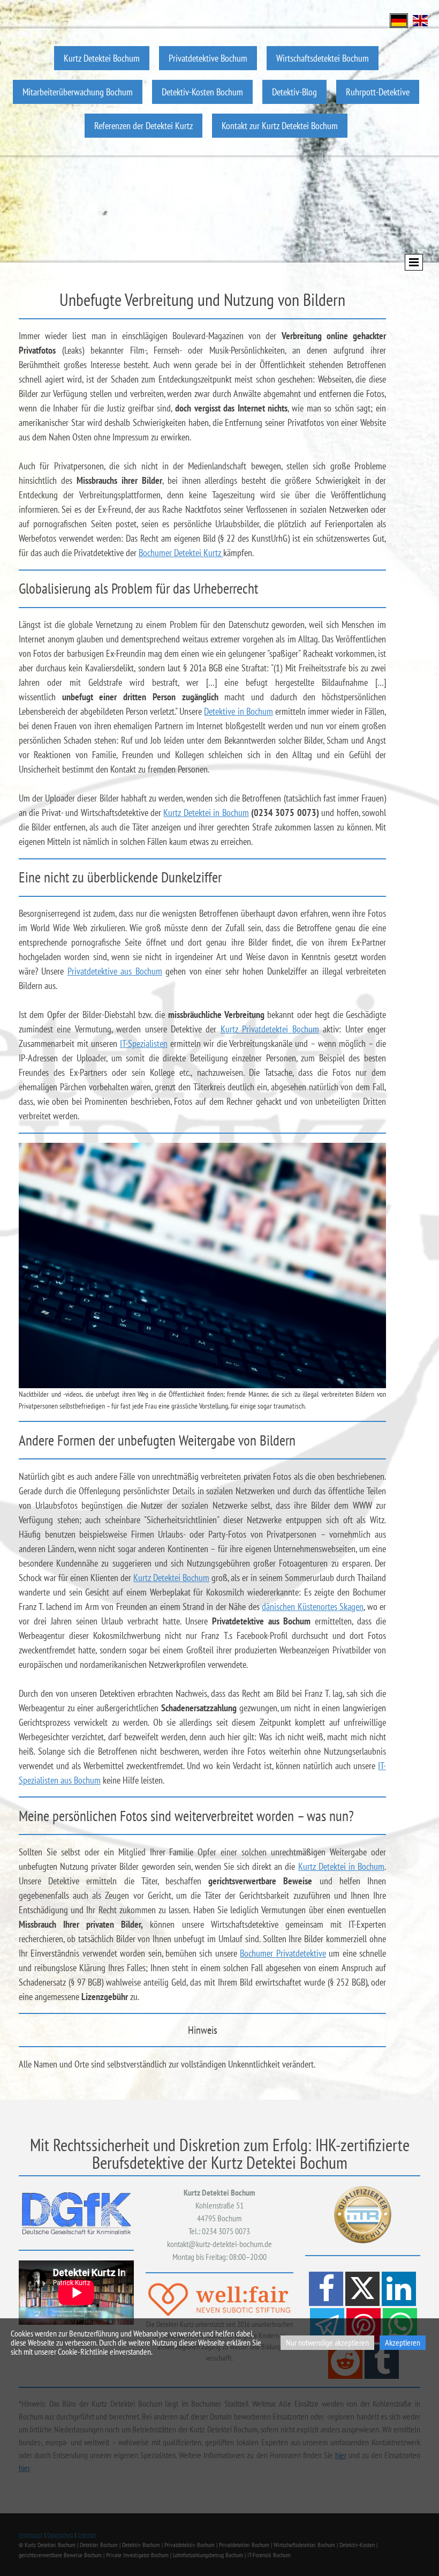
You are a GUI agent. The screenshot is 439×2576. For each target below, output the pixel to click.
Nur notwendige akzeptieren (327, 2342)
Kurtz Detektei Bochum (102, 58)
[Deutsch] (399, 20)
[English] (420, 20)
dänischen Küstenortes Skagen (313, 1607)
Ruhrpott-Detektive (378, 92)
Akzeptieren (403, 2342)
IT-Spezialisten (144, 1043)
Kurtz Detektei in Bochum (206, 813)
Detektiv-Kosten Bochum (202, 92)
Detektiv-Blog (294, 92)
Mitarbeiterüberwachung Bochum (78, 92)
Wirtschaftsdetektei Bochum (323, 58)
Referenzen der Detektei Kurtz (143, 126)
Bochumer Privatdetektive (283, 1953)
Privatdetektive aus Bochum (115, 971)
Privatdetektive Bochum (208, 58)
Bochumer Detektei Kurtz (181, 553)
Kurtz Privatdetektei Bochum (270, 1029)
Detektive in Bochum (238, 711)
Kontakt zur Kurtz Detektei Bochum (280, 126)
